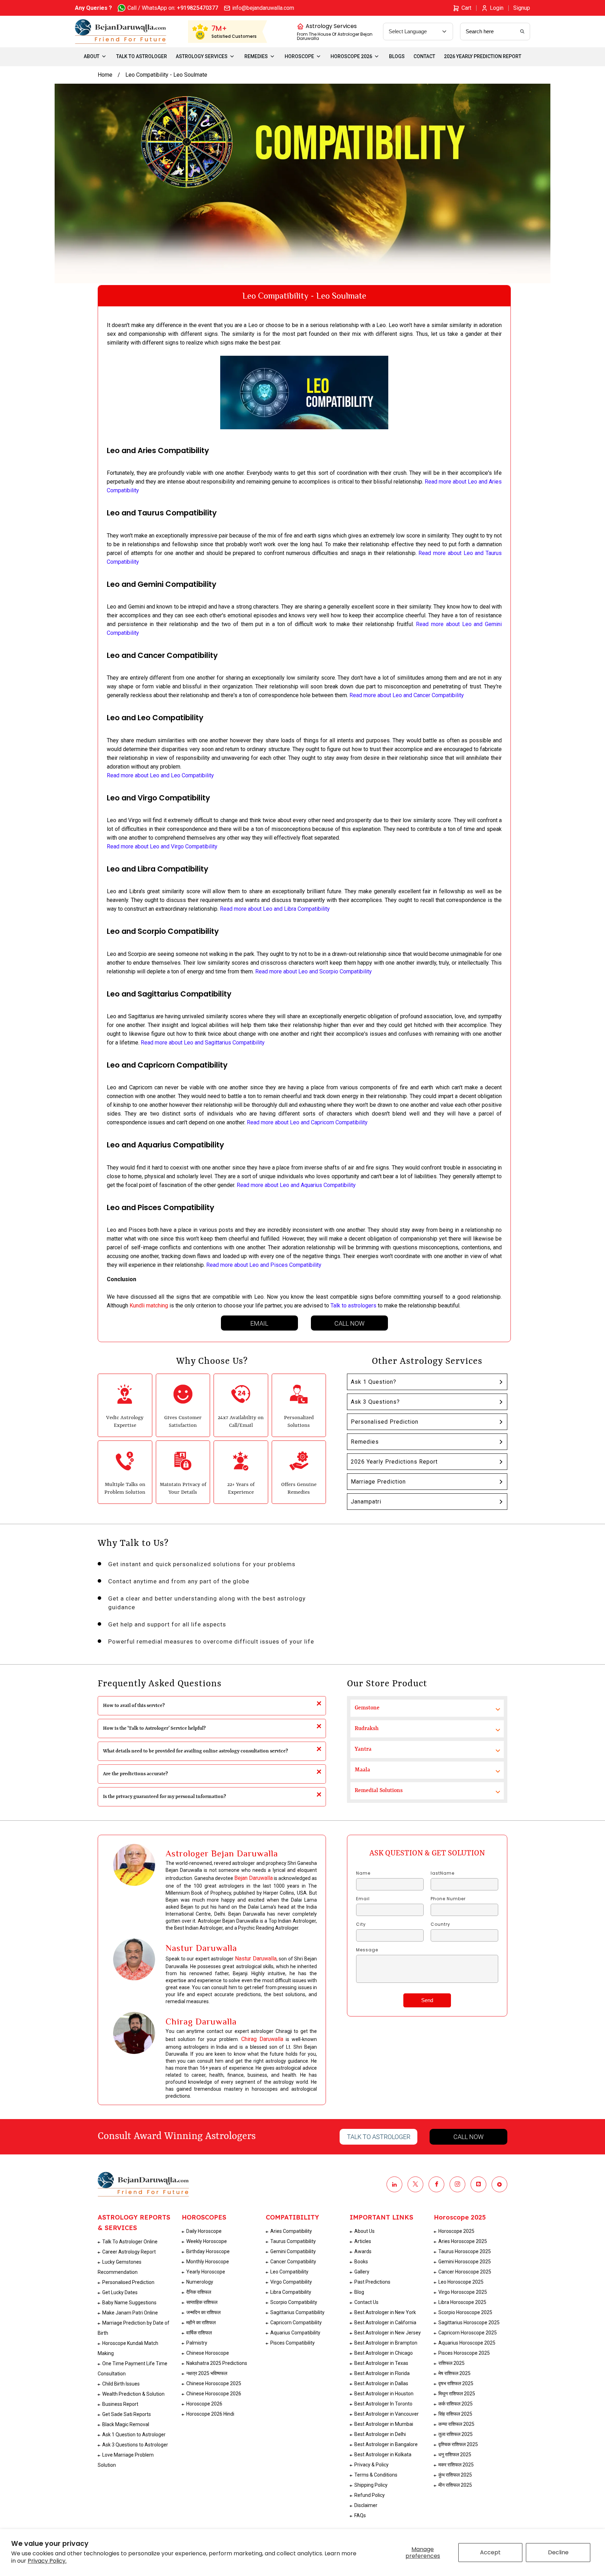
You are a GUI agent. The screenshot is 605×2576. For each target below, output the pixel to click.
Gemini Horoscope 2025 (465, 2262)
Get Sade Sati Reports (127, 2414)
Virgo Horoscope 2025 (463, 2292)
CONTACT (424, 56)
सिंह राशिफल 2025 (455, 2414)
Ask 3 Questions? (375, 1402)
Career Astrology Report (129, 2252)
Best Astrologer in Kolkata (383, 2455)
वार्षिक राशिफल (199, 2333)
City (361, 1924)
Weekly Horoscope (207, 2241)
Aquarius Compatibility (295, 2333)
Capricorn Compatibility (296, 2322)
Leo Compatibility (289, 2272)
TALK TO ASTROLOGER (142, 56)
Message (367, 1950)
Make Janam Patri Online (130, 2313)
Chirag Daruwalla (262, 2039)
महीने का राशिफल (201, 2322)
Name (363, 1873)
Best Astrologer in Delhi (380, 2434)
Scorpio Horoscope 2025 (465, 2312)
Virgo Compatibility (291, 2282)
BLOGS (397, 56)
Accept (490, 2552)
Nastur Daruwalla (256, 1959)
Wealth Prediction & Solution (133, 2394)
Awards (363, 2251)
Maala (362, 1770)
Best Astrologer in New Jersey (388, 2333)
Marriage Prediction (378, 1482)
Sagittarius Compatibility (297, 2312)
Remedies (365, 1442)
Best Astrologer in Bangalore (386, 2444)
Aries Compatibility (291, 2231)
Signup (522, 8)
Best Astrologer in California (385, 2322)
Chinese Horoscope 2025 (214, 2383)
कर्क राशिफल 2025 (456, 2404)
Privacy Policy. (47, 2561)
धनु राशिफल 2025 (455, 2455)
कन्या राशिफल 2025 (456, 2424)
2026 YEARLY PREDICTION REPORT (483, 56)
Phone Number (448, 1899)
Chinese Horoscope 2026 (214, 2394)
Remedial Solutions (379, 1791)
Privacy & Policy (371, 2465)
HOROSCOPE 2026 (351, 56)
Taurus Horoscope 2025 (465, 2251)
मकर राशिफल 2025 (456, 2465)
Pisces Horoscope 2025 (464, 2353)
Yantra (363, 1749)
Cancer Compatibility (293, 2262)
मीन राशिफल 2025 (455, 2485)
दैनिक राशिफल (199, 2292)
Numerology (200, 2282)
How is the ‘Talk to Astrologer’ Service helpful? (154, 1728)
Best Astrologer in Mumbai (384, 2424)
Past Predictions (372, 2282)
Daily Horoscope (204, 2231)
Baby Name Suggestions (129, 2303)
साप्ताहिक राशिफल (202, 2302)
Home (105, 75)
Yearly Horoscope (206, 2272)
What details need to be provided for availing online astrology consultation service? (196, 1751)
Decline (558, 2552)
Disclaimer (366, 2505)
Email (259, 1323)
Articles (363, 2241)
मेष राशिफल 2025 (454, 2373)
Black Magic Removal (126, 2424)
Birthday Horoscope (208, 2251)
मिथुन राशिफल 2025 (457, 2394)
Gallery (362, 2272)
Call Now (349, 1323)
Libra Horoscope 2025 (462, 2302)
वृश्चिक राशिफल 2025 (458, 2444)
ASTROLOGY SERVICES (202, 56)
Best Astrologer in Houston (384, 2394)
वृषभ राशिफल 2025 (456, 2383)
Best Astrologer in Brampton (386, 2343)
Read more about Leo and (203, 1043)
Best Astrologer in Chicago (384, 2353)
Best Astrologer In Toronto (383, 2404)
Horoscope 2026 (204, 2404)
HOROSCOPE (299, 56)
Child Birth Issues (121, 2384)
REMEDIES (256, 56)
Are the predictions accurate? (135, 1774)
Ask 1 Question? (374, 1382)
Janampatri (366, 1502)
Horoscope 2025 (456, 2231)
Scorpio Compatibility (294, 2302)
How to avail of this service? (134, 1706)
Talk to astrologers (353, 1306)
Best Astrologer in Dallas (381, 2383)
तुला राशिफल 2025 (456, 2434)
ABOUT (92, 56)
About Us (364, 2231)
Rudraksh (367, 1729)
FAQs (360, 2515)
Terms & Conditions (376, 2475)
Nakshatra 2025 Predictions (217, 2363)
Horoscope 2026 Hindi (210, 2414)
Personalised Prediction (385, 1422)
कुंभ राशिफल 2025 (455, 2475)
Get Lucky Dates (120, 2292)
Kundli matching (149, 1306)
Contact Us (366, 2302)
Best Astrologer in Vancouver (387, 2414)
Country (440, 1924)
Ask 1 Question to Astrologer (134, 2435)
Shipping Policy (371, 2485)
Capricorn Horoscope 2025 (468, 2333)
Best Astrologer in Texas (381, 2363)
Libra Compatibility (291, 2292)
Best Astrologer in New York (385, 2312)
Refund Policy (370, 2495)
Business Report (120, 2404)
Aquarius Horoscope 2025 (467, 2343)
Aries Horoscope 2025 (463, 2241)
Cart (466, 8)
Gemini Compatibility (293, 2251)
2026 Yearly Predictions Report (394, 1462)
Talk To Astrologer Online (130, 2242)
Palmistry (197, 2343)
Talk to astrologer (379, 2137)
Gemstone (367, 1708)
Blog (359, 2292)
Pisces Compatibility (293, 2343)
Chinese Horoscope (208, 2353)
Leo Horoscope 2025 (461, 2282)
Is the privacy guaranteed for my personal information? (165, 1797)
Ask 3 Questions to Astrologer (135, 2445)
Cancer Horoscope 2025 (465, 2272)
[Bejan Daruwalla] (121, 32)
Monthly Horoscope (208, 2262)
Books (361, 2262)
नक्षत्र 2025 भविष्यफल (207, 2373)
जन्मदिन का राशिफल (203, 2312)
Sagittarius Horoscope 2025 (469, 2322)
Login (497, 8)
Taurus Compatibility (293, 2241)
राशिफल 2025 (451, 2363)
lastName (443, 1873)
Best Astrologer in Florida (382, 2373)
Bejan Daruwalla (253, 1878)
